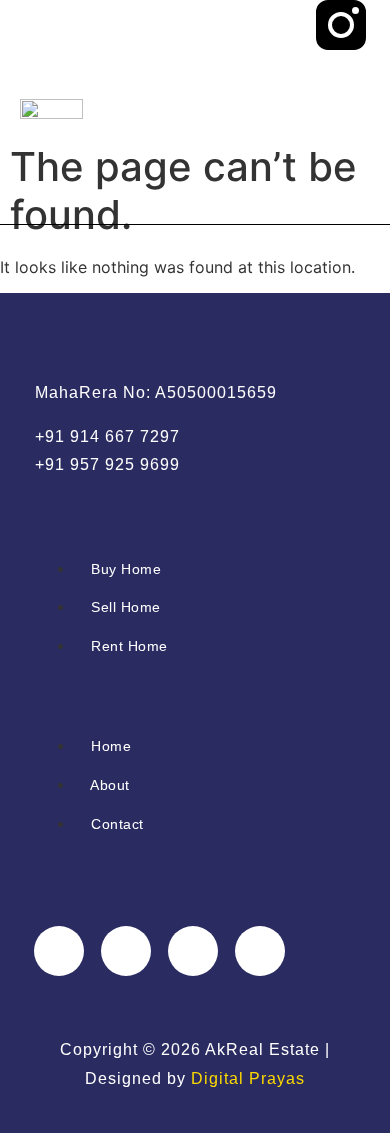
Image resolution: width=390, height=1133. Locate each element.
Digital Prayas (248, 1078)
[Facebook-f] (59, 951)
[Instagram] (193, 951)
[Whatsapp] (341, 137)
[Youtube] (341, 193)
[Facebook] (341, 81)
